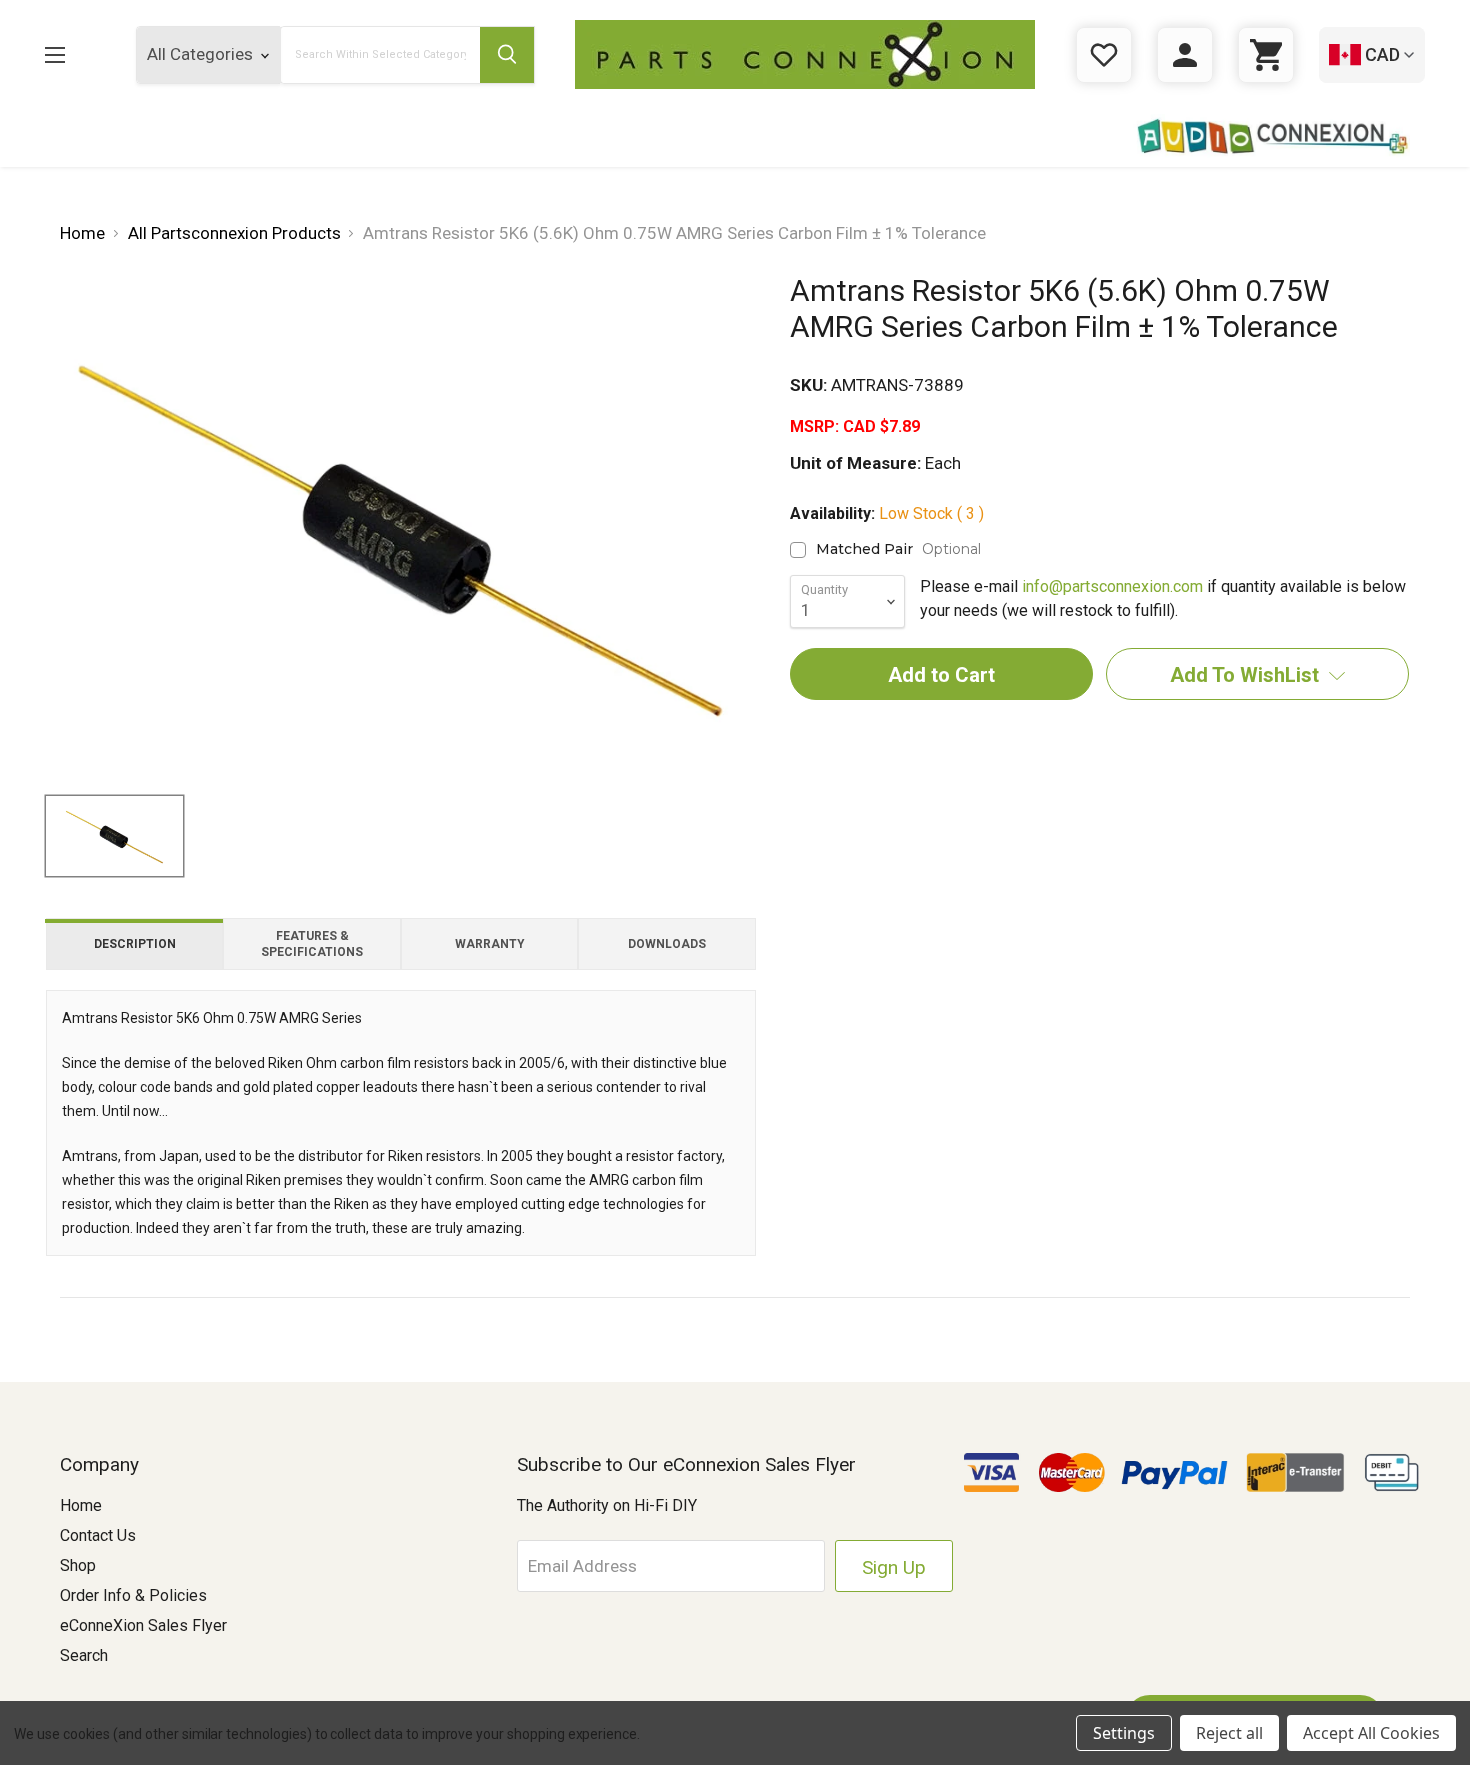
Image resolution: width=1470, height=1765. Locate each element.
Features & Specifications (312, 944)
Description (135, 944)
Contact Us (98, 1535)
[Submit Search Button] (507, 55)
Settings (1124, 1733)
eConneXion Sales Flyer (143, 1625)
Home (81, 1505)
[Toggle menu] (70, 54)
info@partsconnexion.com (1112, 586)
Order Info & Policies (133, 1595)
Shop (78, 1565)
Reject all (1229, 1733)
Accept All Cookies (1371, 1733)
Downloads (667, 944)
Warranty (490, 944)
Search (84, 1655)
